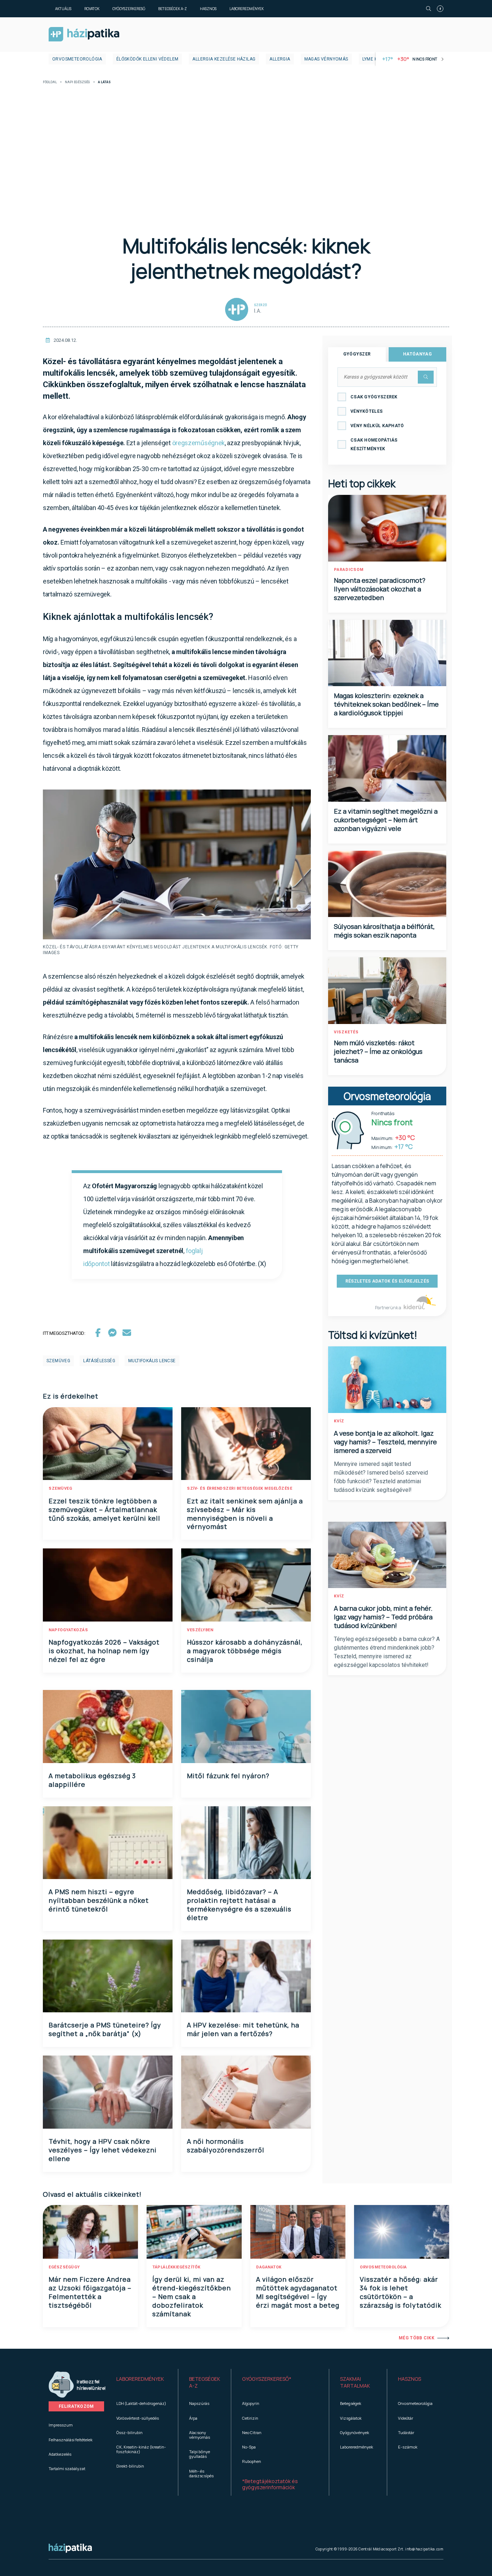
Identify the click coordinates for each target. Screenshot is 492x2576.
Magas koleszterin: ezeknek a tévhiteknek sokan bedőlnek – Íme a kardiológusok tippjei (386, 704)
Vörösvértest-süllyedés (138, 2418)
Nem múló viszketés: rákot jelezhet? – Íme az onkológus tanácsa (378, 1051)
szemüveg (58, 1361)
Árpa (193, 2418)
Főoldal (50, 82)
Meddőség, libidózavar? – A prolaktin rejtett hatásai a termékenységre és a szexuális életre (239, 1905)
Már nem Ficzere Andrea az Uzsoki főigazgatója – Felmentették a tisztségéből (90, 2292)
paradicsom (349, 570)
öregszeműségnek (199, 443)
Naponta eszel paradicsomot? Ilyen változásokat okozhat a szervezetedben (380, 589)
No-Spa (249, 2447)
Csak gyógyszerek (374, 397)
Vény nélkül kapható (377, 426)
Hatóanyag (417, 354)
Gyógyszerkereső (129, 9)
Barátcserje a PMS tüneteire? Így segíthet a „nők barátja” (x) (105, 2029)
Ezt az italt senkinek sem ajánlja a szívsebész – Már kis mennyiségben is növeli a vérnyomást (245, 1514)
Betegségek (351, 2403)
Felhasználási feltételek (71, 2440)
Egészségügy (64, 2267)
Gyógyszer (357, 354)
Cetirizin (250, 2418)
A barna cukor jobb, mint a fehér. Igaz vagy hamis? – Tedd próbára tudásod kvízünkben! (383, 1617)
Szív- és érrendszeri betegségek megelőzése (240, 1488)
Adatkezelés (60, 2454)
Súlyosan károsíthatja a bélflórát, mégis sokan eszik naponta (384, 931)
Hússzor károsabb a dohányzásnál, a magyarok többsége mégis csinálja (245, 1651)
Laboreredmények (247, 9)
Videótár (406, 2418)
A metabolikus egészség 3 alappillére (92, 1780)
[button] (142, 2383)
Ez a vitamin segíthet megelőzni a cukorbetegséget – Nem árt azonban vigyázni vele (386, 820)
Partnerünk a (388, 1308)
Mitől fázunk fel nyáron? (228, 1776)
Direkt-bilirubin (130, 2466)
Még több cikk (417, 2338)
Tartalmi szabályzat (67, 2468)
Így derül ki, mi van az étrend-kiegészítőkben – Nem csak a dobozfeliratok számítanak (192, 2297)
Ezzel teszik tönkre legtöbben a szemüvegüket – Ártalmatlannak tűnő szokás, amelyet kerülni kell (104, 1510)
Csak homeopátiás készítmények (374, 444)
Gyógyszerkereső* (267, 2379)
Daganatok (269, 2267)
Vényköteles (366, 411)
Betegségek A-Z (173, 9)
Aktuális (63, 9)
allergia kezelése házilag (224, 59)
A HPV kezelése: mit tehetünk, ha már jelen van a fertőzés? (243, 2029)
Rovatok (92, 9)
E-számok (408, 2447)
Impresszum (61, 2425)
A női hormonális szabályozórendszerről (226, 2146)
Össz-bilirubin (129, 2432)
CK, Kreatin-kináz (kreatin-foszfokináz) (141, 2449)
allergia (280, 59)
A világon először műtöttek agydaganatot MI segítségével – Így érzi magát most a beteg (298, 2292)
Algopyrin (251, 2403)
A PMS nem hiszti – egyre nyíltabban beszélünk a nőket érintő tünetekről (99, 1900)
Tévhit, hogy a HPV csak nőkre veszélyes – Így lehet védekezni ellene (103, 2150)
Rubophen (252, 2461)
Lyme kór (373, 59)
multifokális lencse (152, 1361)
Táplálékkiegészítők (176, 2267)
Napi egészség (77, 82)
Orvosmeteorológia (77, 59)
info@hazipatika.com (424, 2549)
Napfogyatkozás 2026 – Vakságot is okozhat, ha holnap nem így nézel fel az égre (104, 1651)
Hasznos (208, 9)
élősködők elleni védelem (147, 59)
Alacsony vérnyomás (200, 2435)
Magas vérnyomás (326, 59)
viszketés (346, 1032)
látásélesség (99, 1361)
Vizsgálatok (351, 2418)
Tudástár (406, 2432)
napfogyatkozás (68, 1630)
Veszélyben (200, 1630)
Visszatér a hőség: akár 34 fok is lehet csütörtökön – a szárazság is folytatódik (401, 2292)
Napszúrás (199, 2403)
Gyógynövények (355, 2432)
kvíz (339, 1421)
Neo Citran (252, 2432)
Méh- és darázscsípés (201, 2473)
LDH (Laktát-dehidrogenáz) (141, 2403)
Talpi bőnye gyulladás (200, 2454)
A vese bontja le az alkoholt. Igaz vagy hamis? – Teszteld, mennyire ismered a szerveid (385, 1442)
